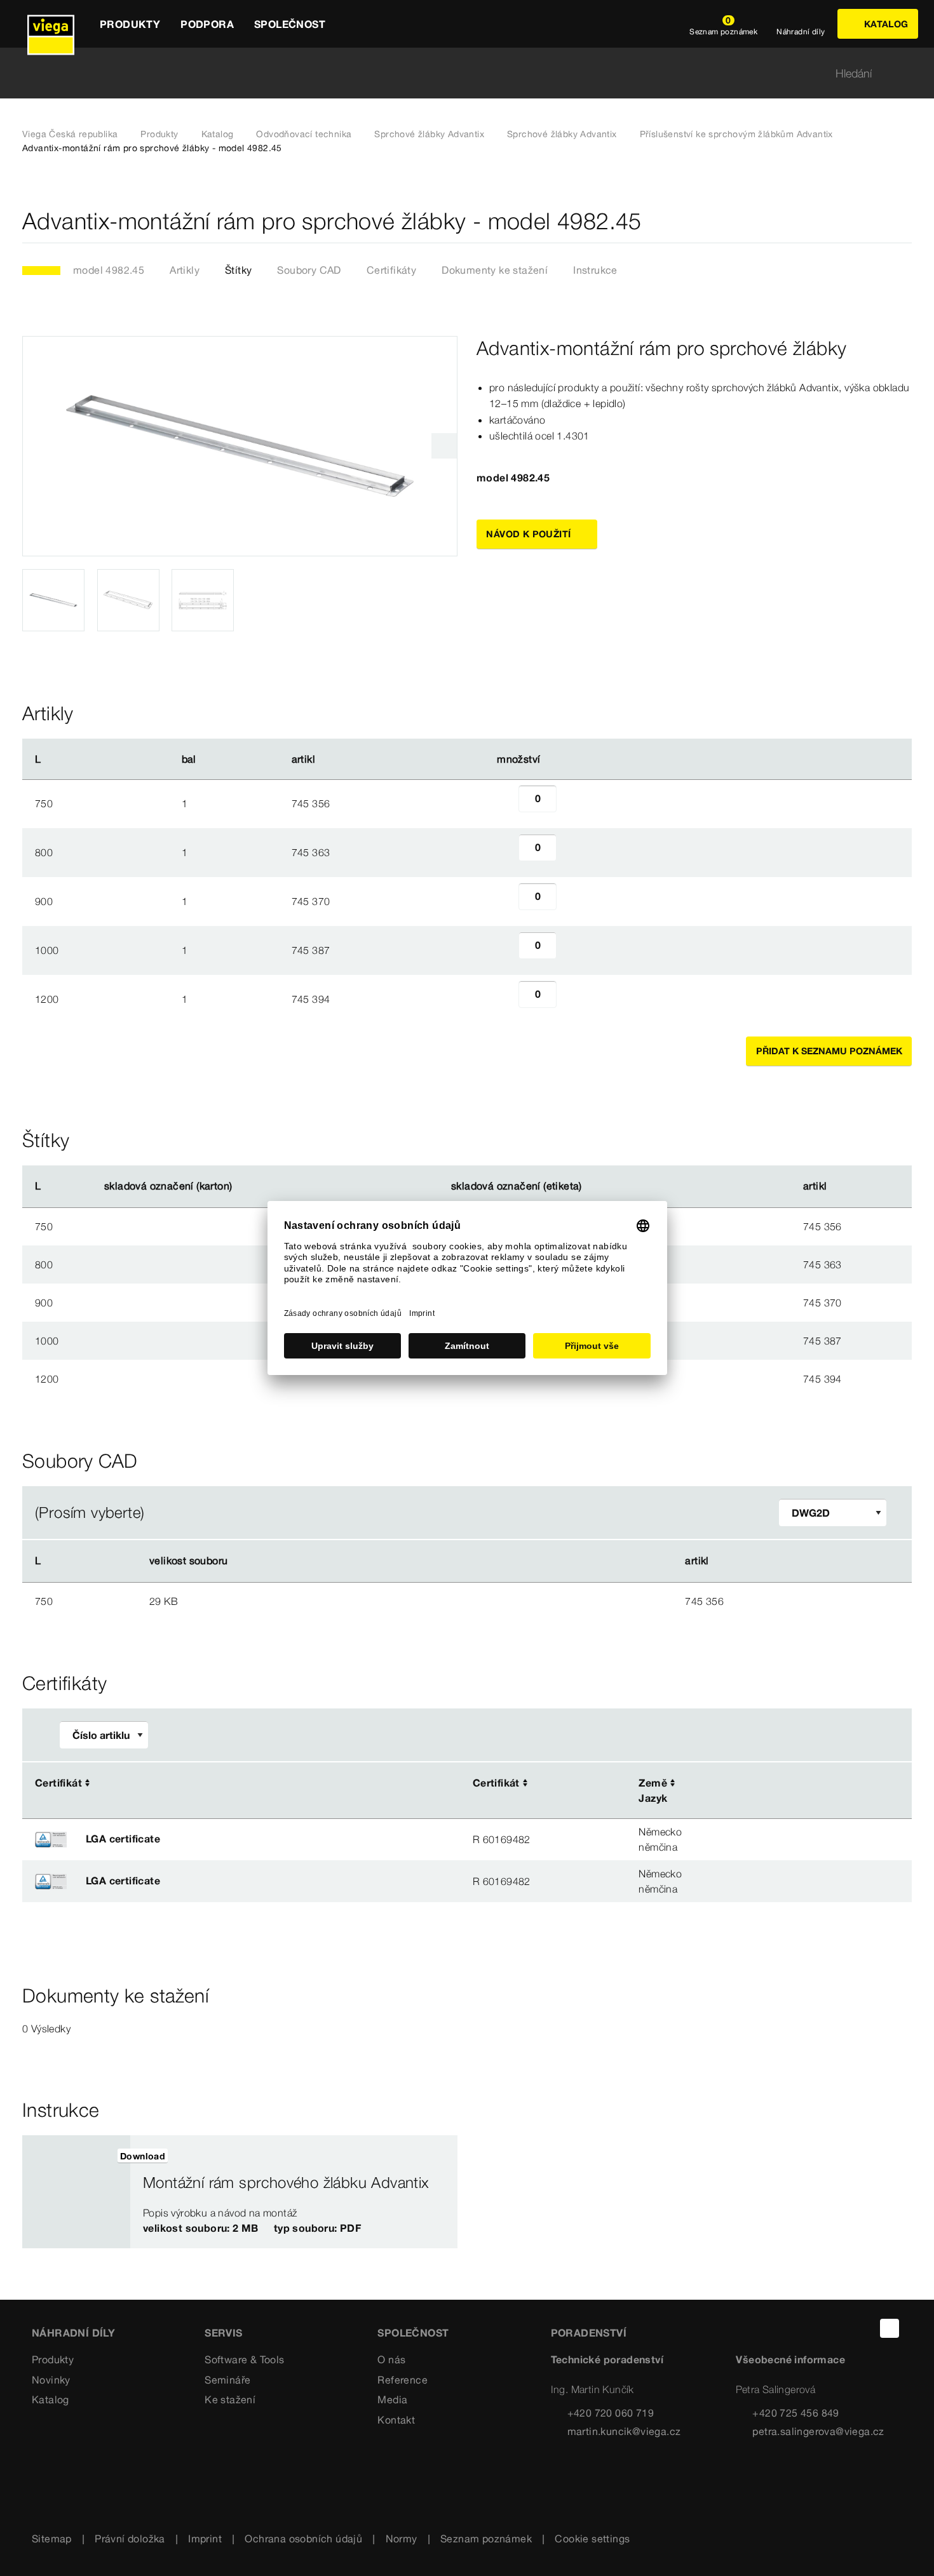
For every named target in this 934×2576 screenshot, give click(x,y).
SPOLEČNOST (413, 2333)
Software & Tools (244, 2359)
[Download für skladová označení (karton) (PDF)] (243, 1186)
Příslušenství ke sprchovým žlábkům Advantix (736, 134)
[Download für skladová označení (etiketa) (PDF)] (592, 1186)
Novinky (51, 2380)
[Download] (499, 1600)
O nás (391, 2359)
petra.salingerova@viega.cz (818, 2431)
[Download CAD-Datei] (497, 1561)
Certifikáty (391, 270)
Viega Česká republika (70, 134)
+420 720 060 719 (611, 2413)
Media (392, 2399)
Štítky (238, 270)
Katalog (218, 134)
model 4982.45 (109, 270)
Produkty (159, 134)
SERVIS (223, 2333)
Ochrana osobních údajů (303, 2539)
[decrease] (504, 803)
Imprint (205, 2539)
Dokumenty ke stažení (495, 270)
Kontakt (396, 2420)
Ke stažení (230, 2399)
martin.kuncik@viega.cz (624, 2431)
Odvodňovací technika (304, 134)
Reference (403, 2380)
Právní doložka (130, 2539)
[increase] (571, 803)
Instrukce (595, 270)
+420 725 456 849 (795, 2413)
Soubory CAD (309, 270)
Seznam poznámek (486, 2539)
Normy (402, 2539)
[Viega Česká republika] (51, 24)
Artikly (185, 270)
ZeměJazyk (653, 1790)
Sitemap (52, 2539)
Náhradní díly (73, 2333)
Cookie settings (592, 2539)
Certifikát (58, 1783)
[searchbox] (456, 73)
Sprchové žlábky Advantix (429, 134)
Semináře (227, 2380)
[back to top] (890, 2328)
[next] (444, 446)
